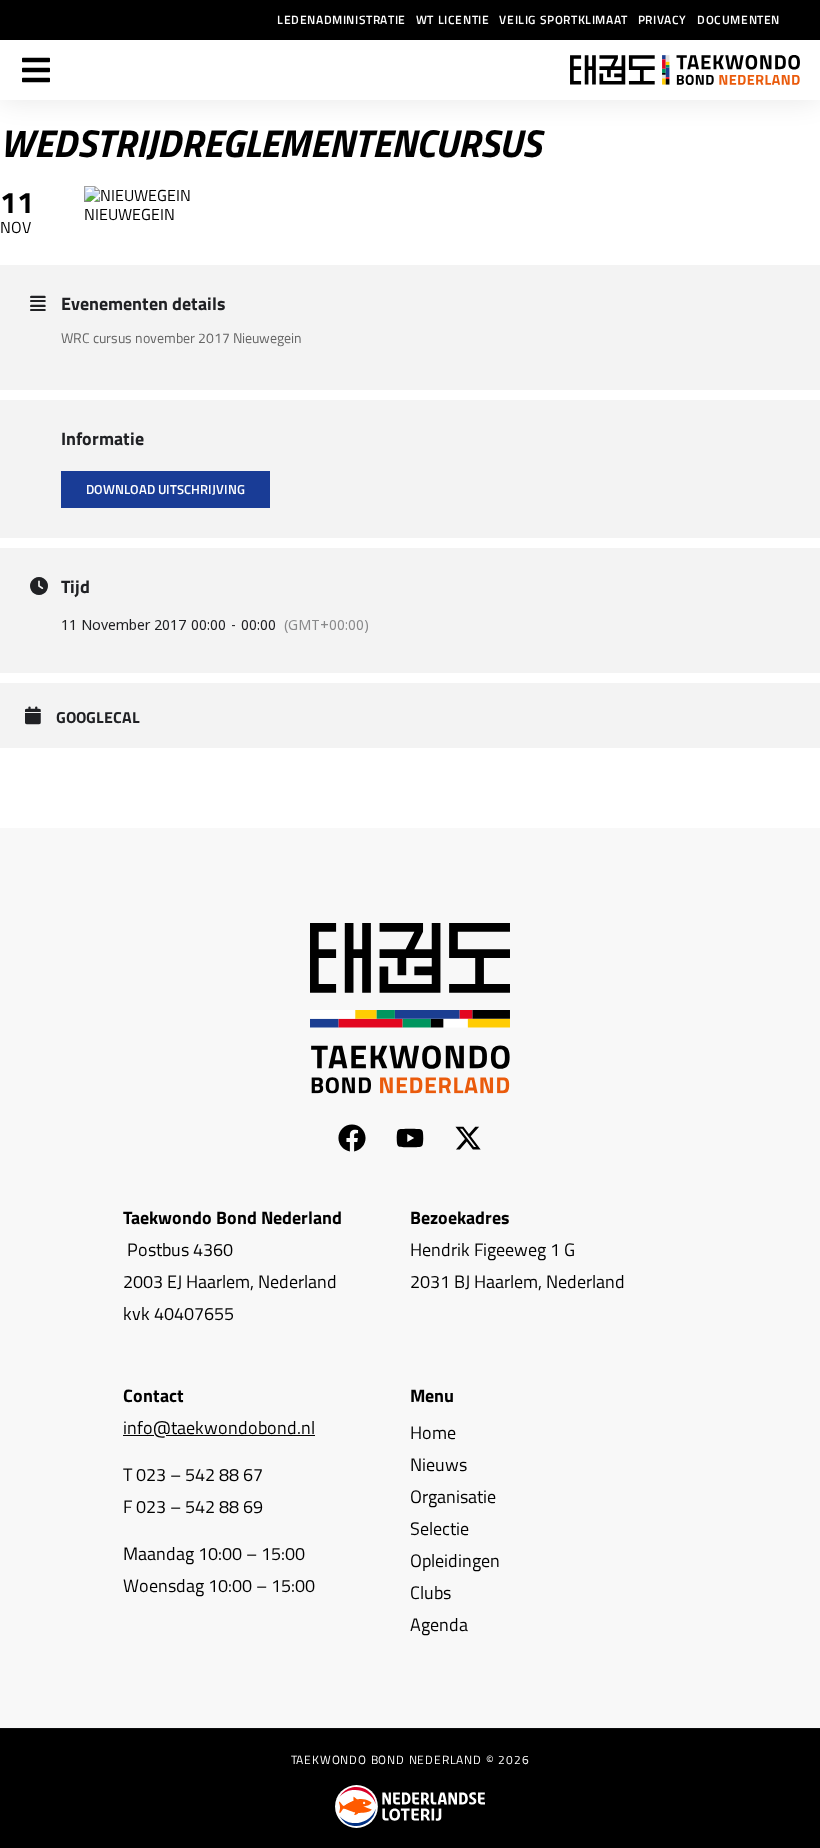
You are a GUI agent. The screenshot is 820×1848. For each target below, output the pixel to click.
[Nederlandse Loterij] (410, 1806)
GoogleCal (98, 718)
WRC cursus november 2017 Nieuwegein (181, 337)
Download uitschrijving (165, 489)
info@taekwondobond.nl (219, 1427)
